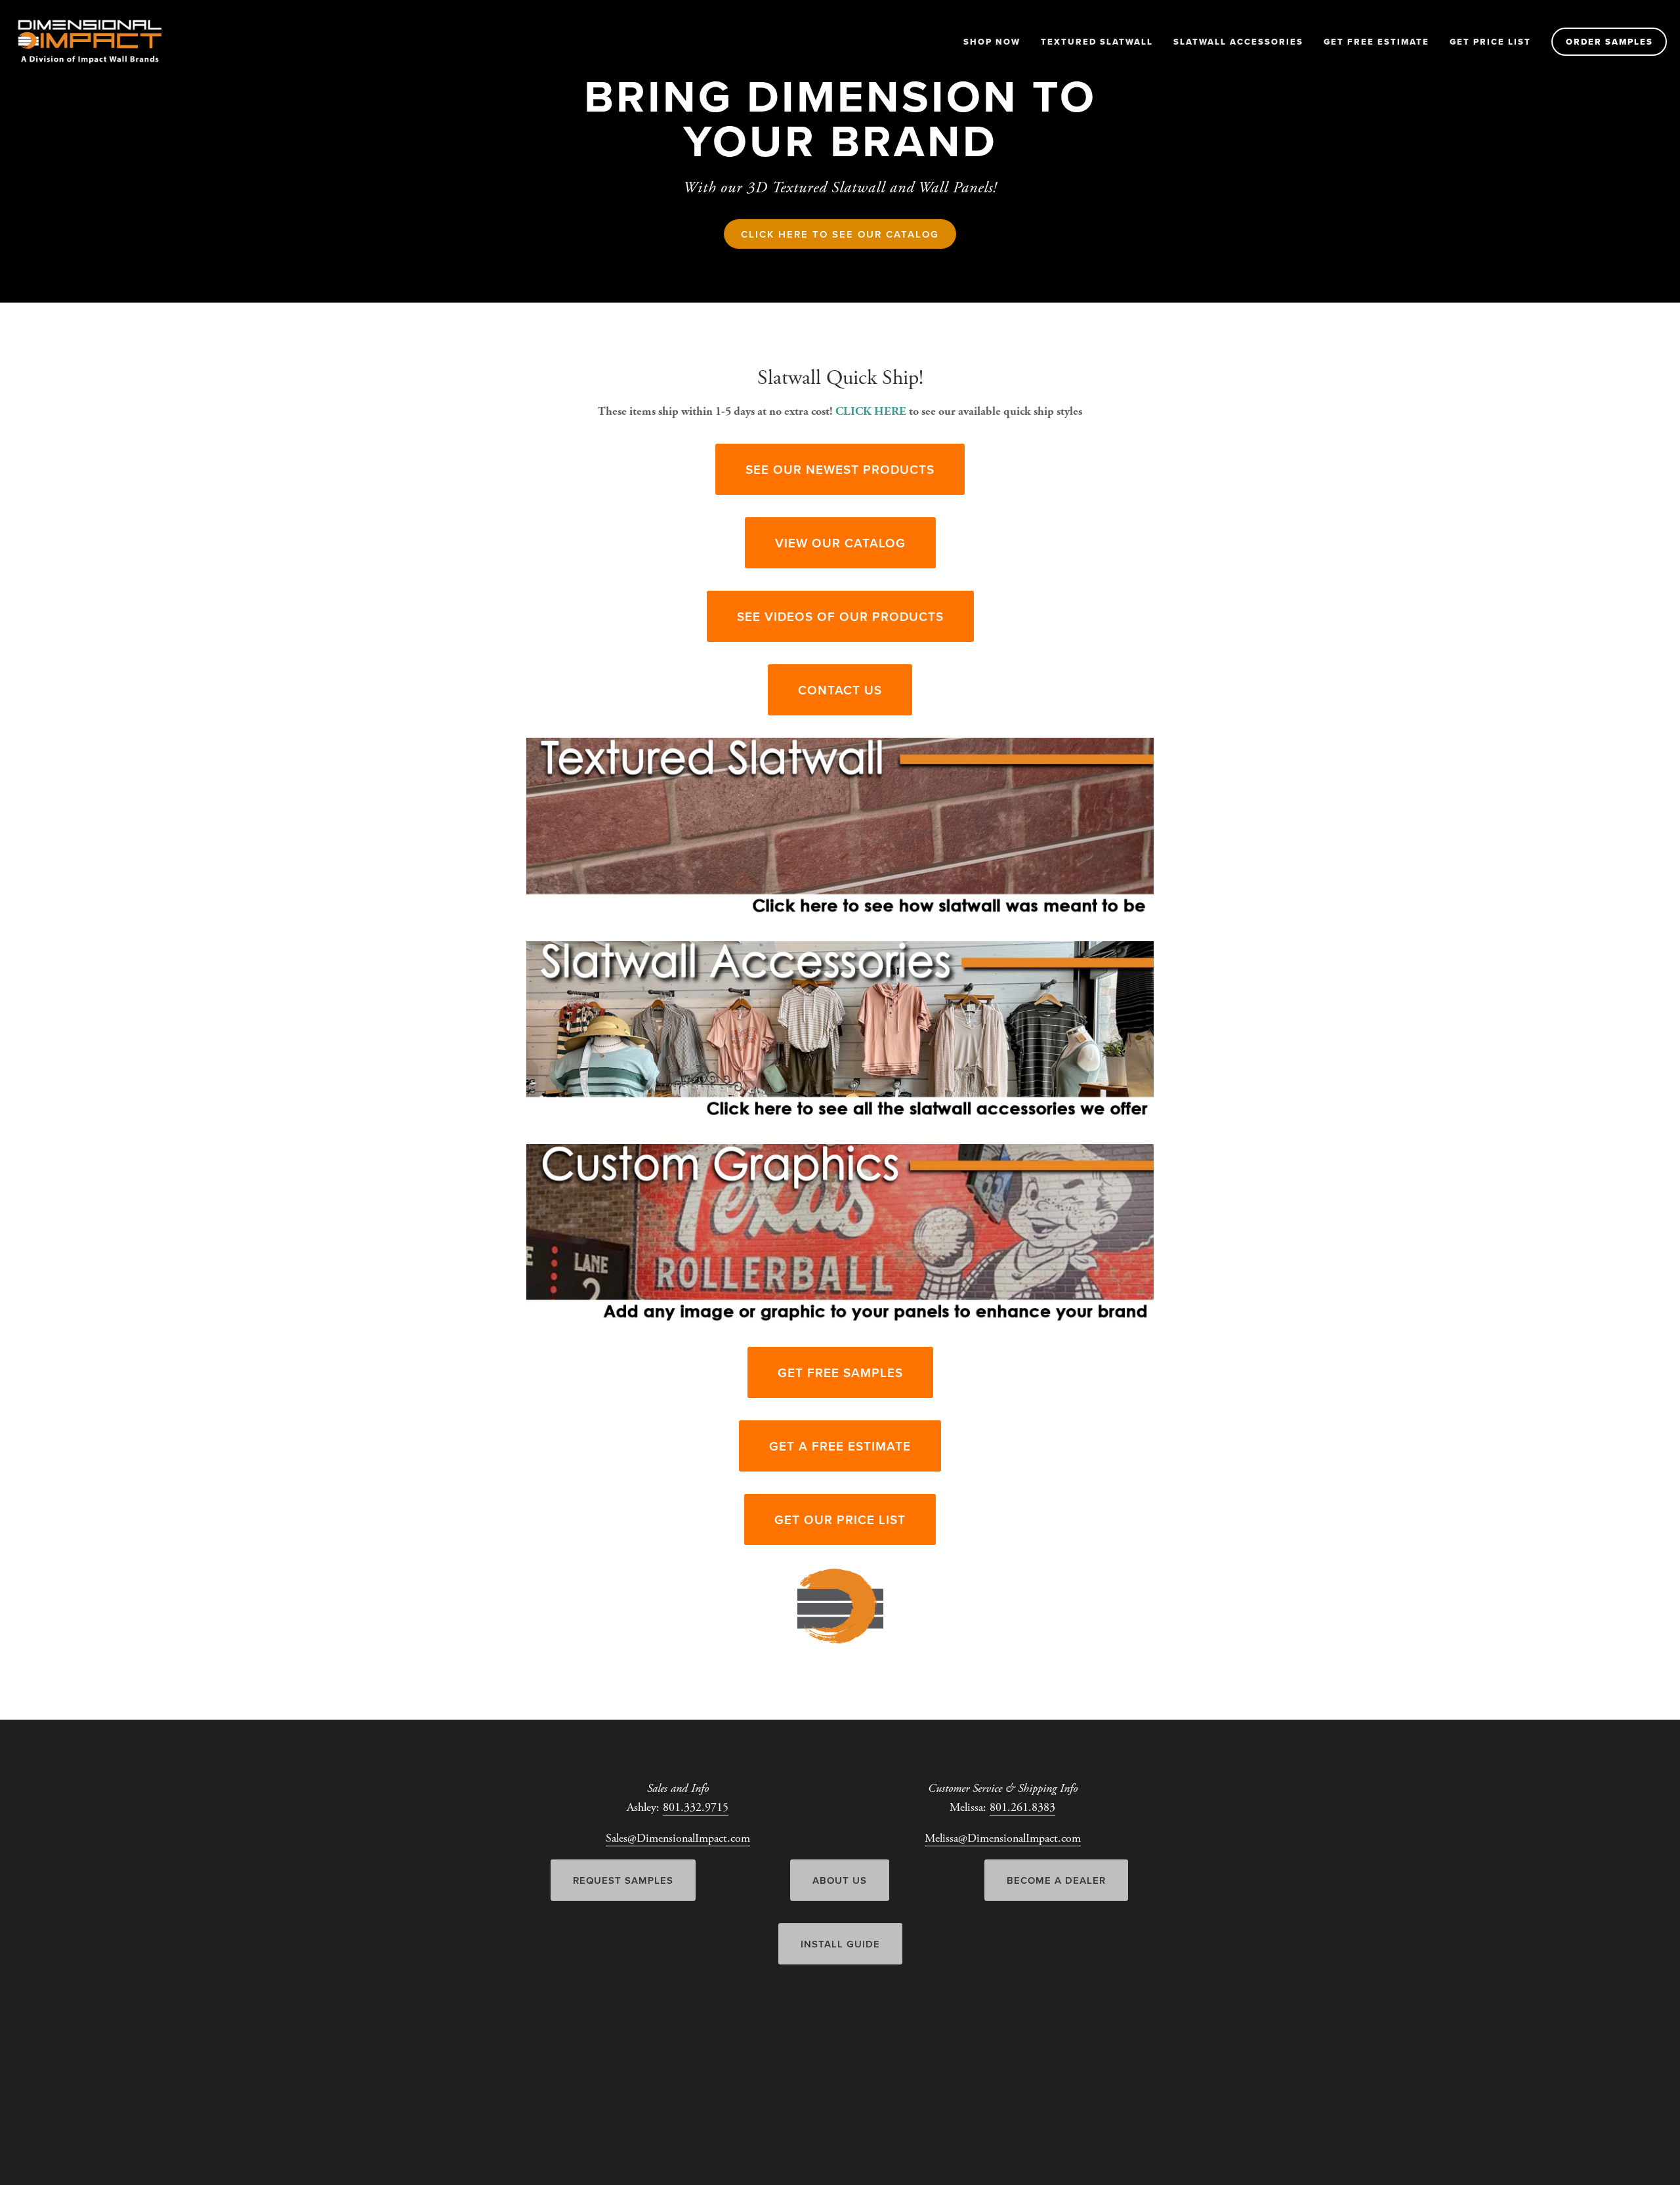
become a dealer (1056, 1880)
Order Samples (1609, 42)
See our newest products (840, 469)
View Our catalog (840, 543)
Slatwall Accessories (1238, 42)
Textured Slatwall (1097, 42)
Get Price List (1490, 42)
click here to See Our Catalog (840, 234)
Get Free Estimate (1376, 42)
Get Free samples (840, 1372)
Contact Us (840, 690)
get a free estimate (840, 1446)
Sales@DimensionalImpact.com (678, 1838)
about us (840, 1880)
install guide (840, 1944)
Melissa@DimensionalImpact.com (1003, 1838)
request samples (623, 1880)
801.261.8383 (1022, 1807)
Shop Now (992, 42)
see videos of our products (840, 616)
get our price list (840, 1519)
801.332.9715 (696, 1807)
